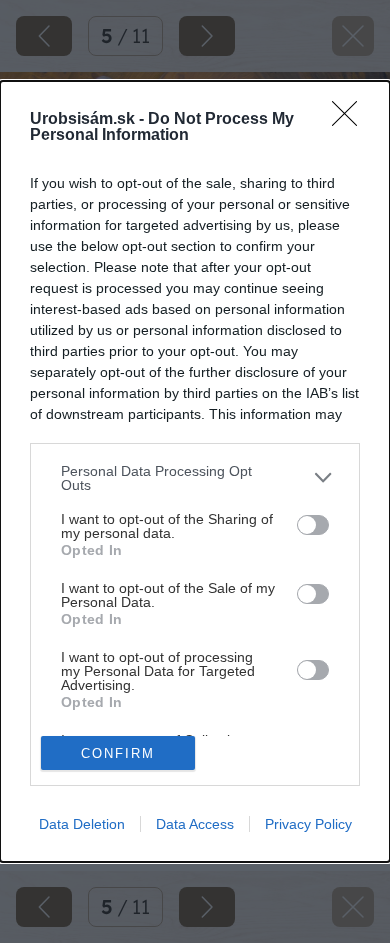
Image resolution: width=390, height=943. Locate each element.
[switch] (313, 525)
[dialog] (195, 472)
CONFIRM (118, 753)
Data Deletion (82, 824)
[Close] (351, 120)
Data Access (195, 824)
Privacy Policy (308, 824)
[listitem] (195, 478)
